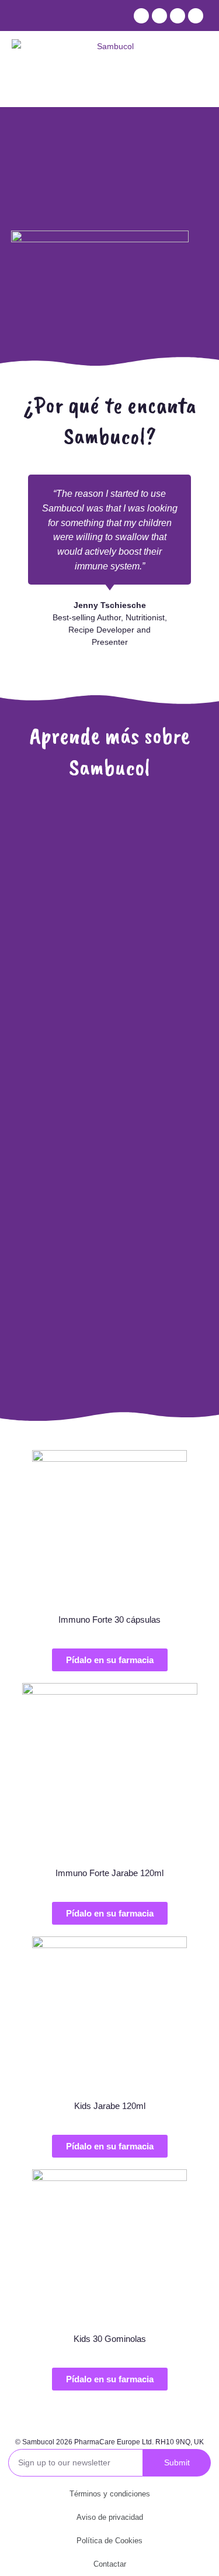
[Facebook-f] (141, 16)
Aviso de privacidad (110, 2517)
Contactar (110, 2564)
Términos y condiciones (110, 2494)
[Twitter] (159, 16)
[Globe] (196, 16)
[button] (110, 1660)
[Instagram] (178, 16)
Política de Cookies (109, 2541)
